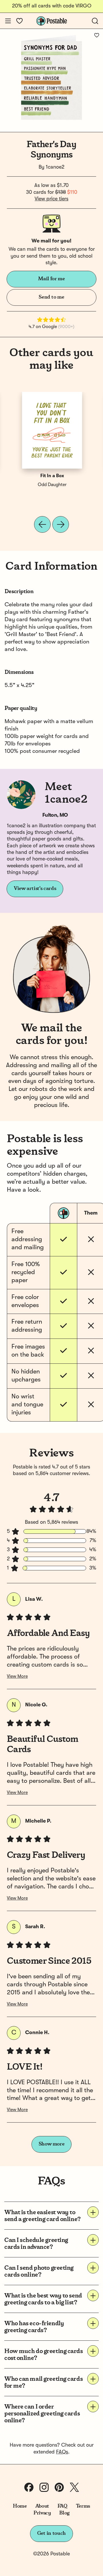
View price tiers (51, 199)
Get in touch (51, 2533)
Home (20, 2506)
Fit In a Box (52, 476)
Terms (83, 2506)
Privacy (42, 2513)
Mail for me (51, 279)
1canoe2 (55, 167)
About (42, 2506)
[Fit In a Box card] (52, 430)
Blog (64, 2513)
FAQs (62, 2452)
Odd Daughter (52, 485)
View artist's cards (35, 889)
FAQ (63, 2506)
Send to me (51, 297)
